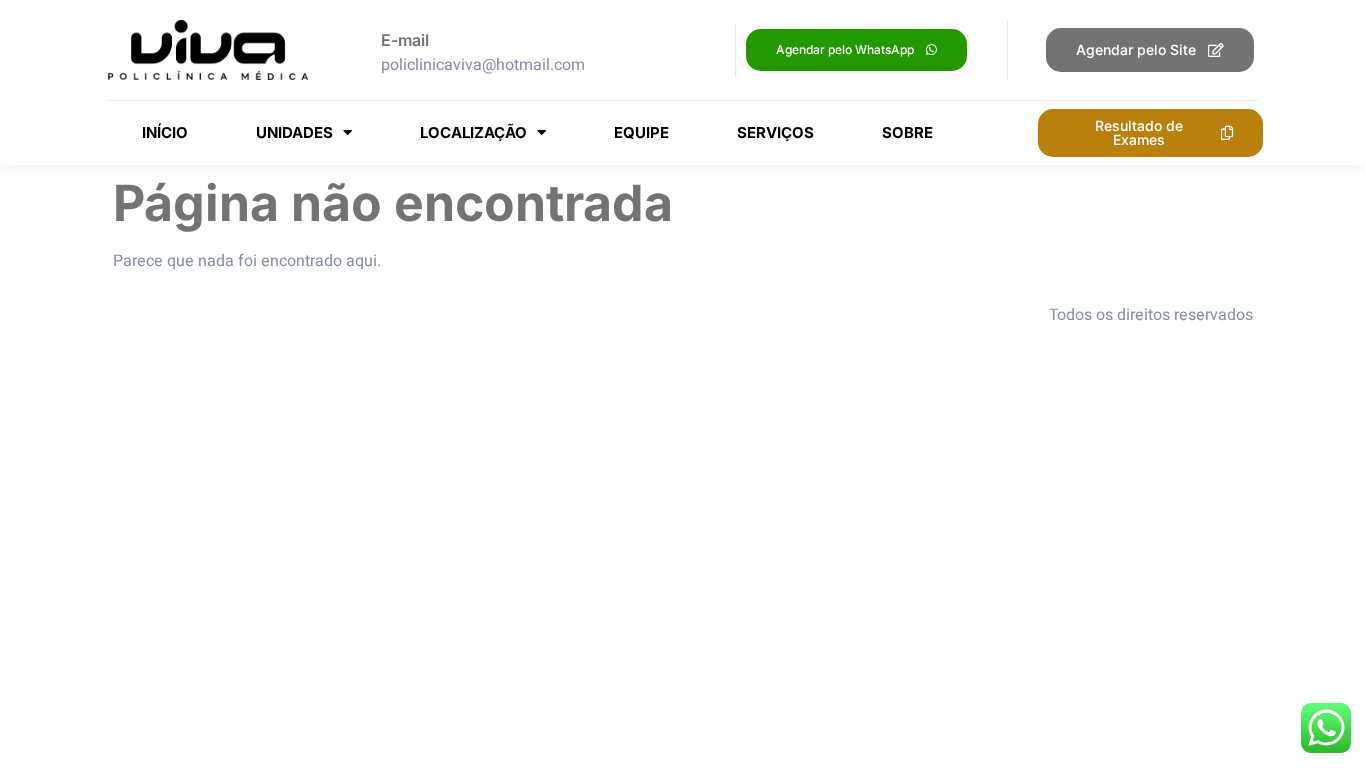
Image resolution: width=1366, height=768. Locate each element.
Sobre (907, 132)
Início (165, 132)
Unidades (294, 132)
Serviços (775, 132)
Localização (473, 132)
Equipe (641, 132)
